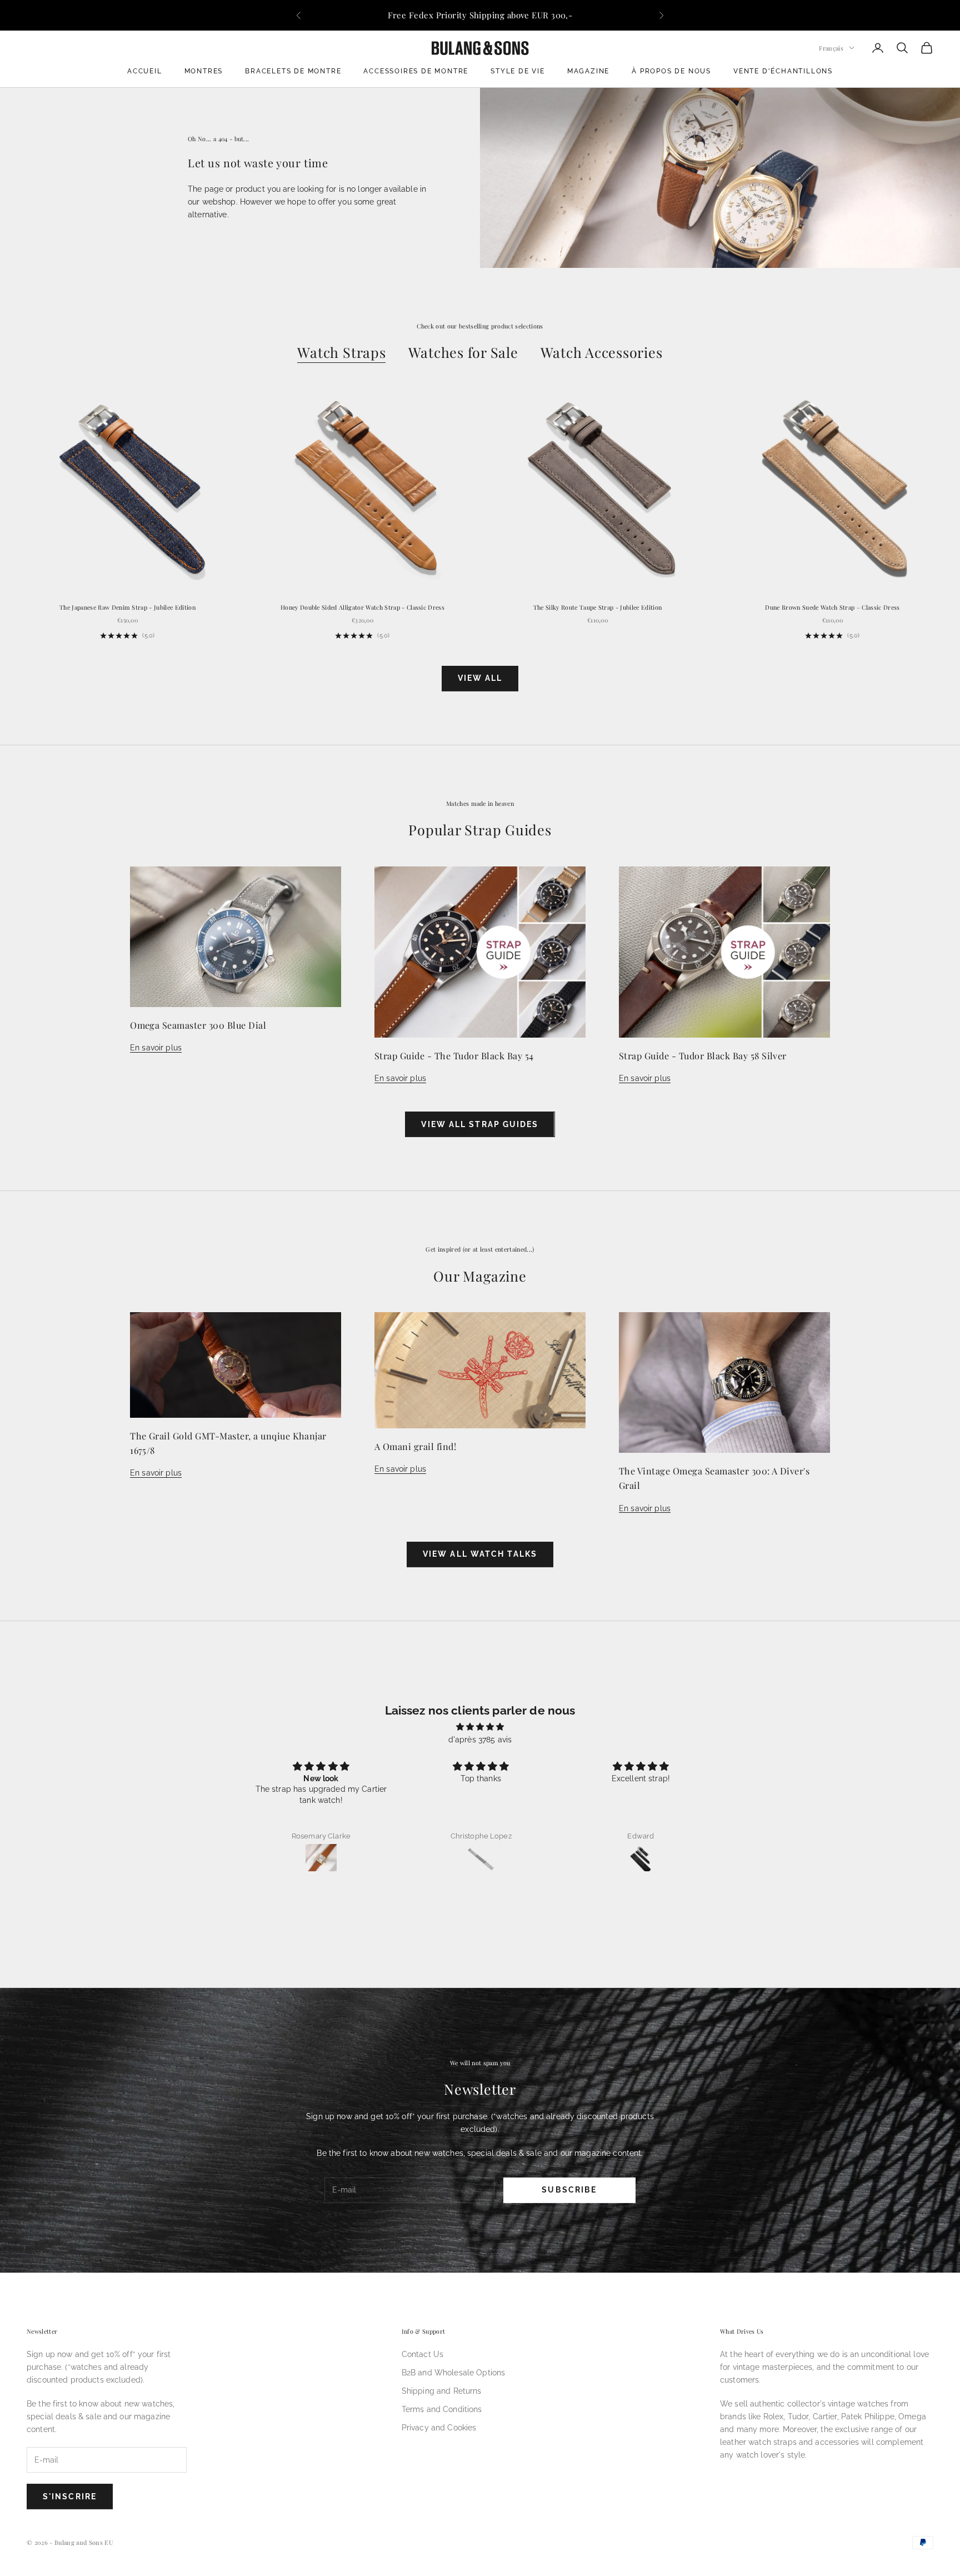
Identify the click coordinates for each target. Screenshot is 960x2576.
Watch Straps (341, 352)
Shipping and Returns (442, 2391)
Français (831, 48)
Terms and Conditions (442, 2409)
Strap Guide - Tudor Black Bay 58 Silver (703, 1055)
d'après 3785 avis (480, 1740)
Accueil (145, 71)
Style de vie (518, 71)
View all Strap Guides (480, 1124)
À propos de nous (671, 71)
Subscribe (569, 2190)
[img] (480, 1727)
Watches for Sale (463, 352)
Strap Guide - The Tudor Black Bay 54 (454, 1055)
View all (480, 678)
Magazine (588, 71)
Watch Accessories (602, 352)
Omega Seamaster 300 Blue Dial (198, 1025)
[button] (472, 1888)
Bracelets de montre (293, 71)
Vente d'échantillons (783, 71)
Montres (204, 71)
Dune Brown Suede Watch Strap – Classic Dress (832, 607)
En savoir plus (156, 1048)
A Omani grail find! (415, 1446)
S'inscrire (70, 2497)
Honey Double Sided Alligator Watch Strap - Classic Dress (362, 607)
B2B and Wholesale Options (454, 2373)
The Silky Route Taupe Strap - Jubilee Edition (598, 607)
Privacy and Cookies (439, 2428)
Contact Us (422, 2354)
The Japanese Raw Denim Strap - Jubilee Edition (127, 607)
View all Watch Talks (480, 1554)
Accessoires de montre (416, 71)
